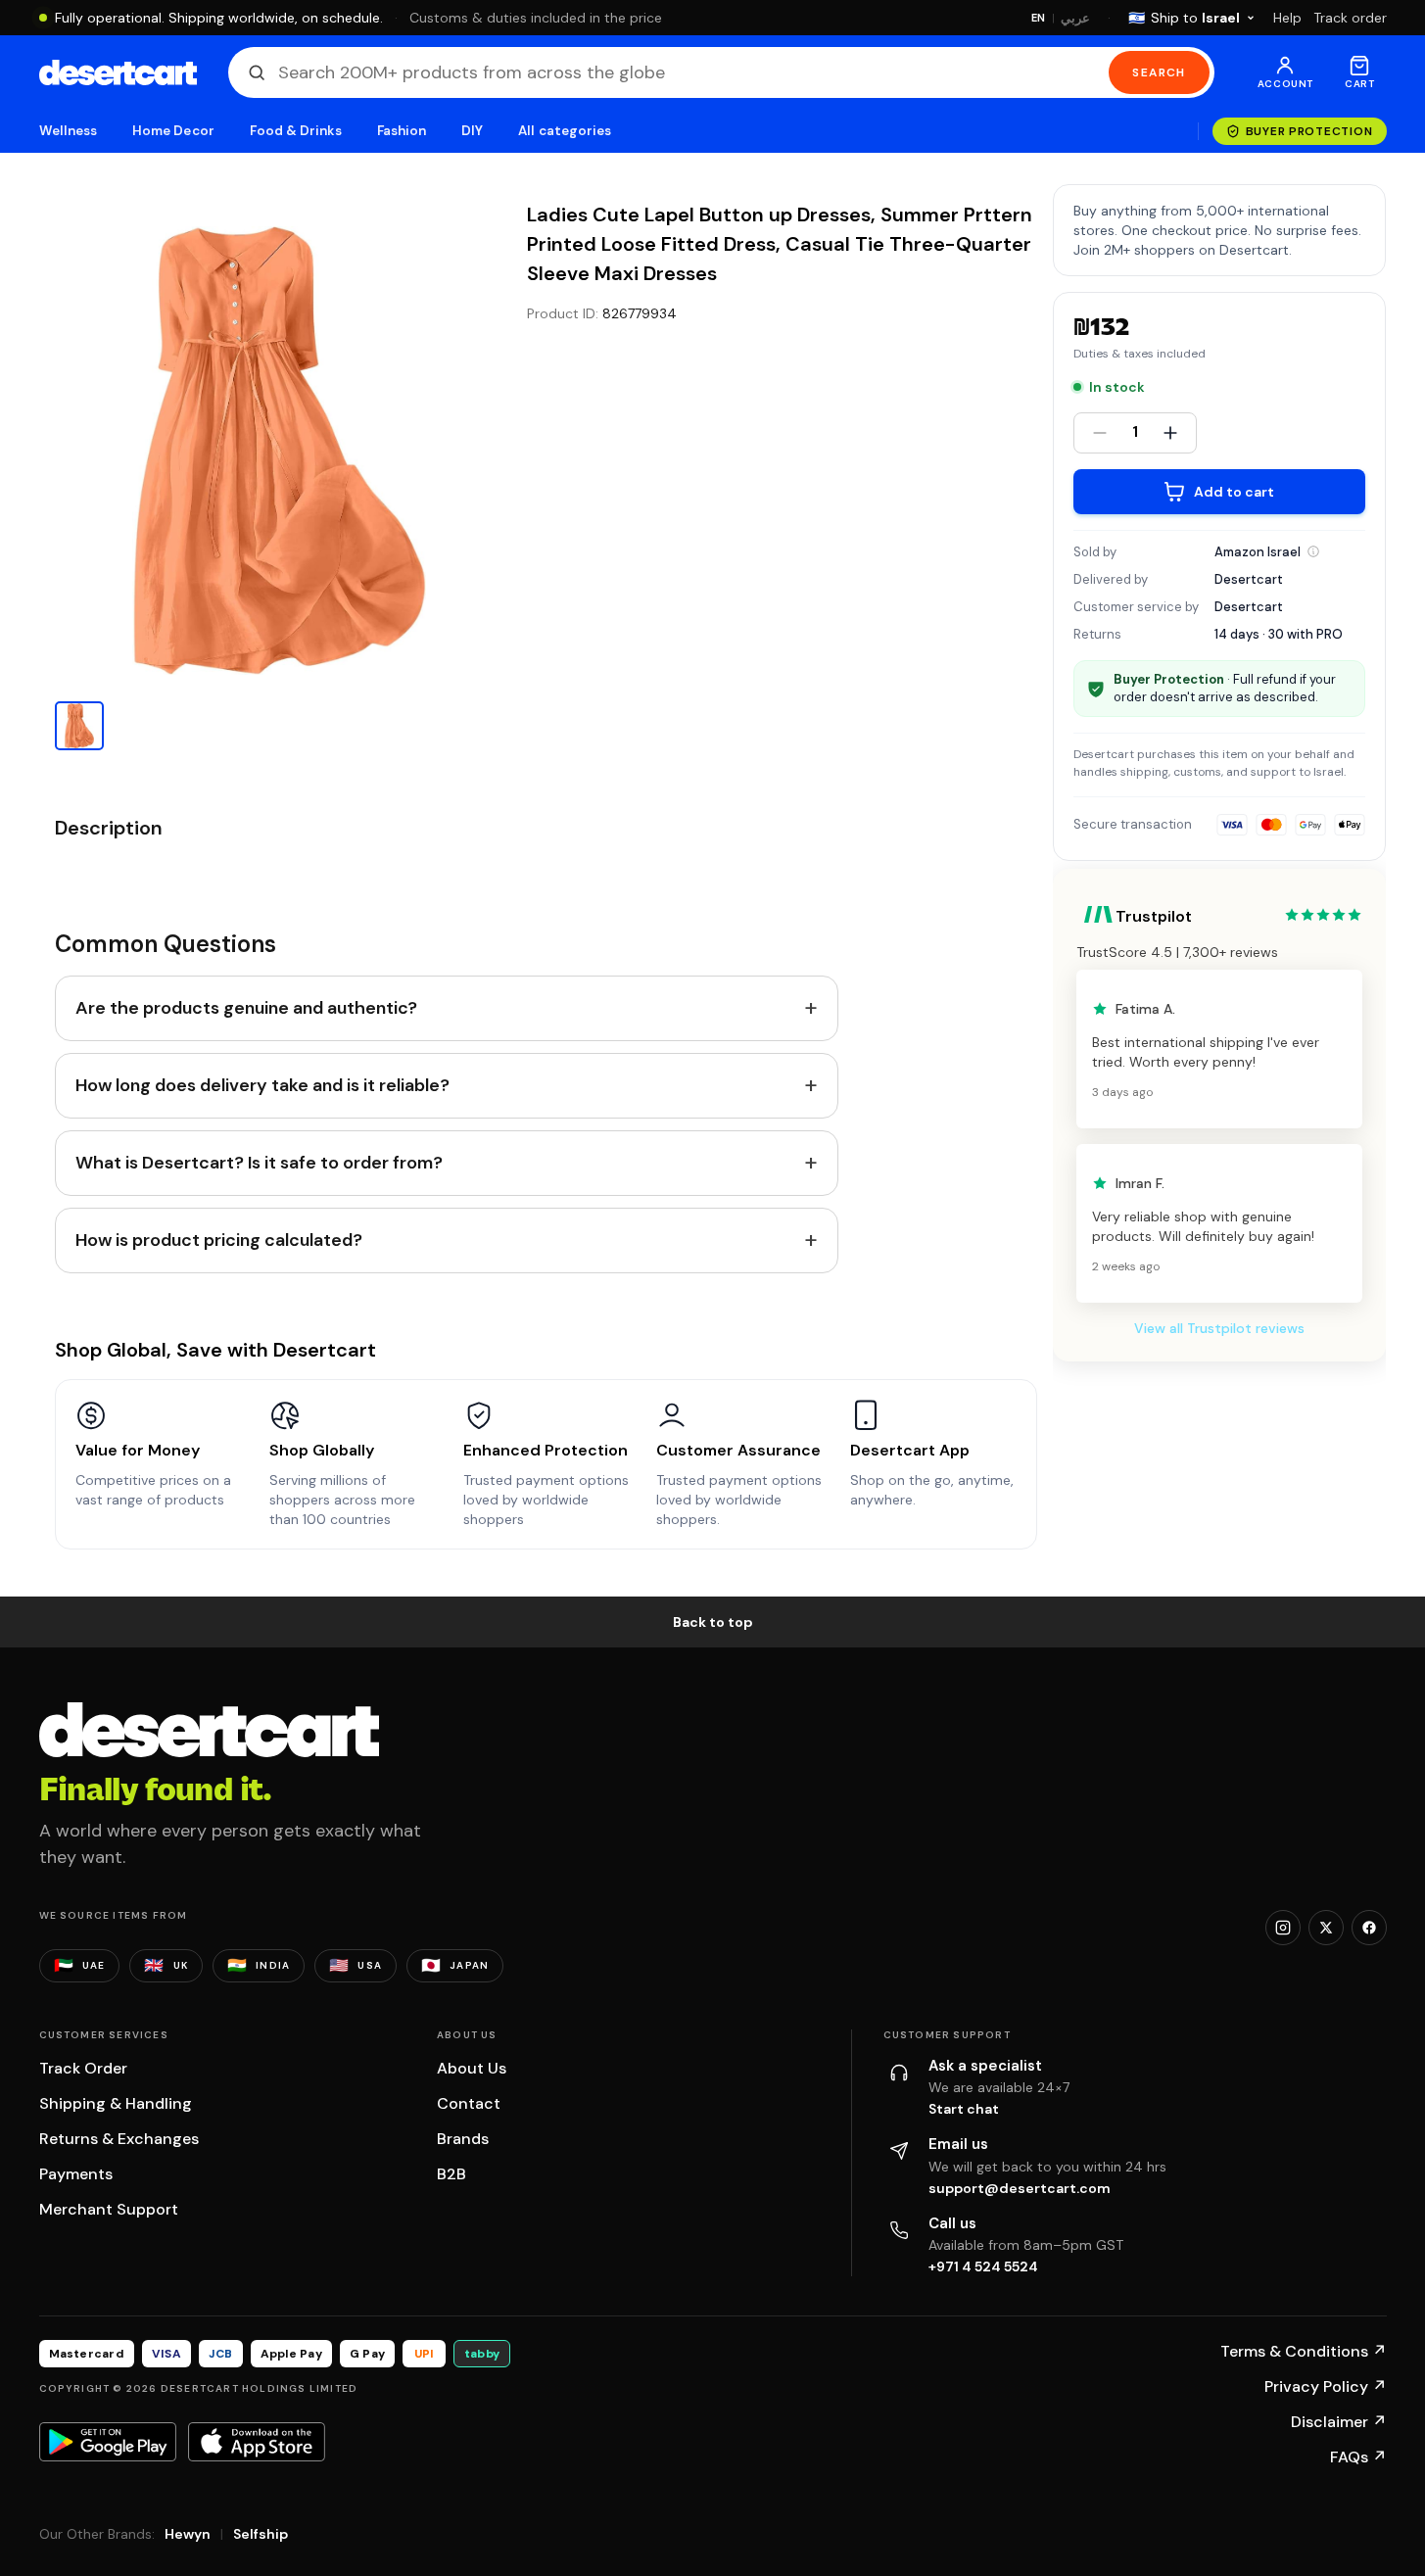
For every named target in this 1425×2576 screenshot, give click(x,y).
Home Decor (173, 131)
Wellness (69, 131)
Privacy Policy (1326, 2386)
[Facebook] (1369, 1928)
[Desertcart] (118, 72)
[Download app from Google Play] (108, 2442)
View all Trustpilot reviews (1219, 1328)
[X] (1326, 1928)
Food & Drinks (296, 131)
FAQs (1358, 2457)
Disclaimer (1339, 2422)
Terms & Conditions (1304, 2351)
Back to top (713, 1622)
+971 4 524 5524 (983, 2266)
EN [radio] (1039, 18)
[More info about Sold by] (1313, 551)
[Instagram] (1283, 1928)
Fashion (402, 131)
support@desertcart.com (1020, 2188)
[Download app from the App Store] (257, 2442)
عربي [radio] (1075, 18)
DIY (472, 131)
